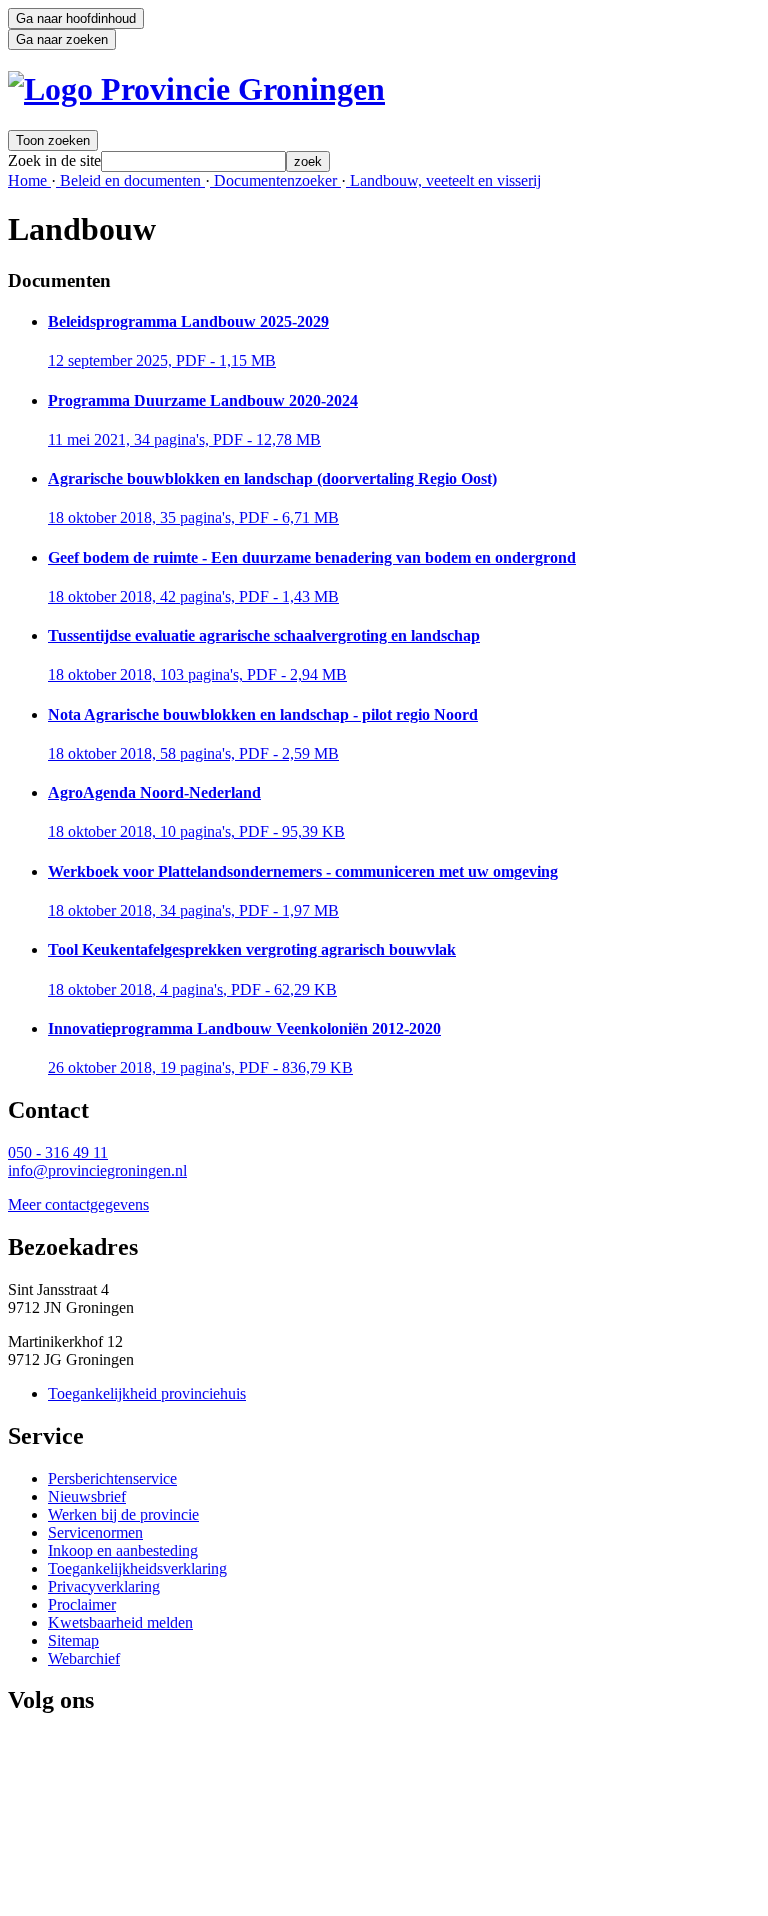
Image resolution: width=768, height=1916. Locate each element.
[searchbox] (193, 161)
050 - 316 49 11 (58, 1152)
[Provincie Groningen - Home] (196, 89)
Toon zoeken (53, 140)
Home (29, 180)
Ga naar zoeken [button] (62, 39)
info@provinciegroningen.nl (97, 1170)
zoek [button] (308, 161)
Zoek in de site (54, 160)
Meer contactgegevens (78, 1204)
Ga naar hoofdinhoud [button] (76, 18)
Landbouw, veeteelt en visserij (443, 180)
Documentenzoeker (275, 180)
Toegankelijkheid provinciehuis (147, 1393)
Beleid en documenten (130, 180)
